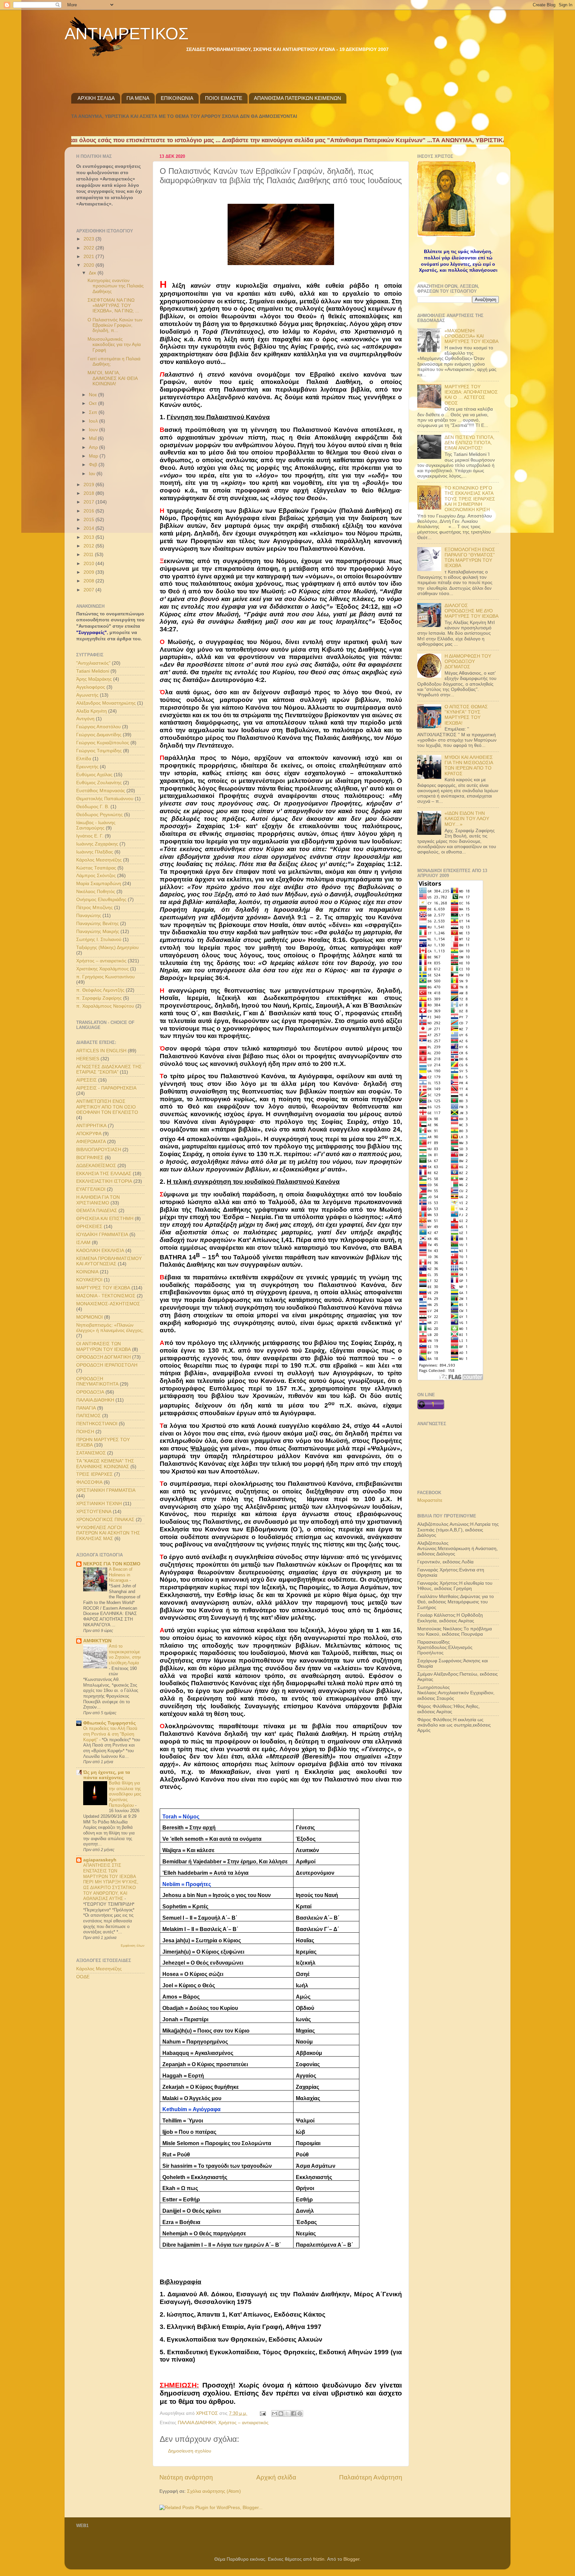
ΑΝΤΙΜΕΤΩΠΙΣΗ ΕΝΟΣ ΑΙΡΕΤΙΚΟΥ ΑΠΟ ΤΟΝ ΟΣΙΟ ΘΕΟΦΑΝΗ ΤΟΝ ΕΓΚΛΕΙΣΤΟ (107, 1107)
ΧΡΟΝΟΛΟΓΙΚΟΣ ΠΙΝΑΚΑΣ (105, 1520)
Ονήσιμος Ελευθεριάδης (101, 900)
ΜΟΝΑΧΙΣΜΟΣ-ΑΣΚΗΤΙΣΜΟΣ (108, 1304)
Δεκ (93, 273)
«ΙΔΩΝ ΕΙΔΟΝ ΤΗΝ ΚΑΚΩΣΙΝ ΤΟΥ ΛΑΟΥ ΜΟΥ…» (467, 819)
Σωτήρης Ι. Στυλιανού (99, 940)
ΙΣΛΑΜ (83, 1243)
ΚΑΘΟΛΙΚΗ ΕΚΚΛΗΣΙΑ (100, 1251)
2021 (90, 257)
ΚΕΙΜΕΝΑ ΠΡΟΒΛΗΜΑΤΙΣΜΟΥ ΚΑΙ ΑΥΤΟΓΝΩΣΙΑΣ (109, 1261)
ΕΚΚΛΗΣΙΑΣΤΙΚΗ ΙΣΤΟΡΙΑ (104, 1181)
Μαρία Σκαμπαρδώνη (99, 884)
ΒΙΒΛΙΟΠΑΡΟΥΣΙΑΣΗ (99, 1150)
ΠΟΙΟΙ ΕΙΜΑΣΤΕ (224, 98)
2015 (90, 520)
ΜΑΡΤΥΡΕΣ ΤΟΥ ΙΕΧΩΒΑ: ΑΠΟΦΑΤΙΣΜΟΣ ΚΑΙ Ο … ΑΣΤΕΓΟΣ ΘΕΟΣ (471, 395)
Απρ (94, 447)
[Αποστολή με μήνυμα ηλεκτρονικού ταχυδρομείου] (275, 2414)
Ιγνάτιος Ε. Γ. (90, 836)
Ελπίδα (84, 759)
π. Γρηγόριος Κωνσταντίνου (105, 977)
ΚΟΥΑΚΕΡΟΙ (89, 1280)
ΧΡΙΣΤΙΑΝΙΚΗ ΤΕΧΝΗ (99, 1504)
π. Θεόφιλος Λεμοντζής (100, 990)
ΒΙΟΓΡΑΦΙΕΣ (90, 1158)
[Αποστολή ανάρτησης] (262, 2413)
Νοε (94, 395)
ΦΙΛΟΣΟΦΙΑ (89, 1482)
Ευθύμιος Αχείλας (94, 775)
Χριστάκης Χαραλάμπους (102, 969)
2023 (90, 239)
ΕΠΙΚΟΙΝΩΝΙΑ (177, 98)
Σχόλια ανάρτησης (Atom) (214, 2491)
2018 (90, 493)
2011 (89, 555)
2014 (90, 528)
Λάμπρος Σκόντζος (96, 876)
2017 (90, 502)
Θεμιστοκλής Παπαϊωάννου (105, 799)
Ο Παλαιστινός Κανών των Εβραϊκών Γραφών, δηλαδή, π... (115, 325)
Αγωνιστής (87, 695)
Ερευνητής (87, 767)
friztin (319, 2559)
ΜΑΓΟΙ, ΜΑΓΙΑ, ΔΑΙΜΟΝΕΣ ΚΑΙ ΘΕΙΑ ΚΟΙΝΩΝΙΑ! (112, 378)
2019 (90, 485)
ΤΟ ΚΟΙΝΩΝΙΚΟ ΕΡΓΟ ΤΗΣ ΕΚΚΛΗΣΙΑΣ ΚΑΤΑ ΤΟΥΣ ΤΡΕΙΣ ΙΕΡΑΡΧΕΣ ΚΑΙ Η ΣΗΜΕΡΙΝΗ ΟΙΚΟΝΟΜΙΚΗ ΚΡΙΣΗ (470, 499)
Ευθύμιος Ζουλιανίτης (99, 783)
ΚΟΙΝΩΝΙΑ (87, 1272)
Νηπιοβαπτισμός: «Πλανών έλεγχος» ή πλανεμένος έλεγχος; (110, 1328)
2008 (90, 581)
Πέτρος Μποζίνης (95, 908)
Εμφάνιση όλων (133, 1945)
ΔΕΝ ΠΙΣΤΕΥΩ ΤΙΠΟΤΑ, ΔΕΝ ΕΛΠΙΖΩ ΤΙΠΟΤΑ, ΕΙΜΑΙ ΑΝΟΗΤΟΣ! (470, 443)
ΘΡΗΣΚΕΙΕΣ (89, 1227)
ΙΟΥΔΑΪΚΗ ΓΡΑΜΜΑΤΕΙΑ (102, 1235)
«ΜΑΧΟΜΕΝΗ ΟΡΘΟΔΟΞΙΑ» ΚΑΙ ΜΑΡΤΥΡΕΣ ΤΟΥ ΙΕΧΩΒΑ (472, 336)
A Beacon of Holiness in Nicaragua (121, 1575)
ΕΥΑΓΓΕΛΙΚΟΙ (91, 1189)
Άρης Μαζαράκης (94, 679)
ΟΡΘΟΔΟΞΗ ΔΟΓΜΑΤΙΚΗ (103, 1357)
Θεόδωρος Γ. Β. (93, 807)
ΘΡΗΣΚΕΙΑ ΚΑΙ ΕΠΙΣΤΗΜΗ (105, 1219)
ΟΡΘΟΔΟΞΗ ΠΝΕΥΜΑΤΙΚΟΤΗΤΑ (97, 1381)
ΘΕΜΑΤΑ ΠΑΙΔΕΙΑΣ (97, 1211)
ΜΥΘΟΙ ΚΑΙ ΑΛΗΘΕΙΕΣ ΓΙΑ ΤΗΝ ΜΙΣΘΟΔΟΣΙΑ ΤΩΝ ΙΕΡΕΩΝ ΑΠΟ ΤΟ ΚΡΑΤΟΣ (469, 766)
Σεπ (94, 412)
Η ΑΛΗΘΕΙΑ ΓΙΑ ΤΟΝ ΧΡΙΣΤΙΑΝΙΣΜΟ (98, 1200)
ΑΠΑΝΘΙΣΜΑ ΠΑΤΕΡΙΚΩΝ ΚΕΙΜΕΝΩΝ (297, 98)
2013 (90, 537)
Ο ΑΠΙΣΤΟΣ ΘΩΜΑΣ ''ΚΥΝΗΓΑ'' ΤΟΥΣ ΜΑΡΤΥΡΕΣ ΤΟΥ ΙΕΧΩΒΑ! (466, 715)
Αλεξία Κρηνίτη (92, 711)
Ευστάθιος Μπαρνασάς (101, 791)
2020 (90, 265)
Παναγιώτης (89, 916)
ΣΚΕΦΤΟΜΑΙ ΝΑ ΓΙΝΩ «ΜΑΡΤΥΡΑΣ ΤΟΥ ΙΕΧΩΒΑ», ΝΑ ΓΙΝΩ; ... (113, 306)
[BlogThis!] (281, 2414)
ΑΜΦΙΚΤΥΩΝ (97, 1641)
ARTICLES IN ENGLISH (101, 1051)
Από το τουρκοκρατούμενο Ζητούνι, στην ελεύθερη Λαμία (125, 1654)
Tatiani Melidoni (93, 671)
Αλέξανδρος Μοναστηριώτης (106, 703)
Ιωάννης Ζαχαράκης (97, 844)
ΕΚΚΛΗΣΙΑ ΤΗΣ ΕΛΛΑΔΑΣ (104, 1174)
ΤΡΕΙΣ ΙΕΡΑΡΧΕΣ (95, 1474)
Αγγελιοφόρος (91, 687)
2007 (90, 590)
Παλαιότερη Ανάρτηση (371, 2477)
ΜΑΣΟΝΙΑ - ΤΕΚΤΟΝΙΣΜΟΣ (106, 1296)
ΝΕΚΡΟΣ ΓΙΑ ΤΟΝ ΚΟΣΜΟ (112, 1564)
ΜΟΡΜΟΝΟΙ (90, 1317)
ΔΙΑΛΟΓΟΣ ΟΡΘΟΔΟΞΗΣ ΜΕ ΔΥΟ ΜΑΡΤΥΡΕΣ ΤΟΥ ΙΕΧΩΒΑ (472, 611)
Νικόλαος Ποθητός (96, 892)
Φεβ (94, 465)
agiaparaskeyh (100, 1860)
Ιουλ (94, 421)
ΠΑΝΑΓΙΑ (86, 1408)
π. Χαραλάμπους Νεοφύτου (105, 1006)
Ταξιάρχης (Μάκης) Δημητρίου (107, 948)
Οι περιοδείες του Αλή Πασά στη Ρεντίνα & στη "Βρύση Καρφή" (110, 1734)
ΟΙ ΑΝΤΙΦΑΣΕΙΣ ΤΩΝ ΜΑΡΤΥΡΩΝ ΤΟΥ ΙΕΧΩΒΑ (103, 1346)
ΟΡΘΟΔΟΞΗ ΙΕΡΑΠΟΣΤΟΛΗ (107, 1365)
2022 (90, 248)
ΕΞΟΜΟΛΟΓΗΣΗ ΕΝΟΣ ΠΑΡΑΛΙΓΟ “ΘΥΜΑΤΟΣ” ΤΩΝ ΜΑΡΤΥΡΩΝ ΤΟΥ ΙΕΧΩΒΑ (470, 558)
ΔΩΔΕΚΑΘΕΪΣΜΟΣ (96, 1166)
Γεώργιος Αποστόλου (98, 727)
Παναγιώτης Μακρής (98, 932)
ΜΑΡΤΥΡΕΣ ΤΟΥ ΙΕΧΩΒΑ (103, 1288)
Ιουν (94, 430)
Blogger (351, 2559)
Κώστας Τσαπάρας (96, 868)
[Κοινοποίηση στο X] (287, 2414)
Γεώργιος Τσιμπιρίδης (99, 751)
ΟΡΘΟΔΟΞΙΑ (90, 1392)
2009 (90, 572)
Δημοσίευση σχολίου (190, 2451)
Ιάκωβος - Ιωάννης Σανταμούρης (96, 825)
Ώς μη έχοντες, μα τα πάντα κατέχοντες (107, 1775)
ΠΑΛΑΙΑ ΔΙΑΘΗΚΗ (197, 2423)
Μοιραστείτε (430, 1500)
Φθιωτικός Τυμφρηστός (109, 1723)
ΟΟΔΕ (83, 1977)
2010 (90, 564)
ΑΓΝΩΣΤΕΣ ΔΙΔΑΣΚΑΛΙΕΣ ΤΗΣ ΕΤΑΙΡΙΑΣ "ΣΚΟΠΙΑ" (109, 1069)
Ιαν (93, 474)
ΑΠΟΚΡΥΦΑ (89, 1134)
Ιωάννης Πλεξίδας (95, 852)
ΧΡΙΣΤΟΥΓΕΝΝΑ (94, 1512)
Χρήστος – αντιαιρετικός (243, 2423)
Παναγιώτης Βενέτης (97, 924)
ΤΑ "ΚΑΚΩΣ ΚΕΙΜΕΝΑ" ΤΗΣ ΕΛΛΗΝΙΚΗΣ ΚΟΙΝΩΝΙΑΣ (105, 1464)
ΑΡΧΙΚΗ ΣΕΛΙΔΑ (96, 98)
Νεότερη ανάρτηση (186, 2477)
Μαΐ (93, 438)
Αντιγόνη (85, 719)
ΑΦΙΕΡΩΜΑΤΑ (91, 1142)
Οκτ (94, 403)
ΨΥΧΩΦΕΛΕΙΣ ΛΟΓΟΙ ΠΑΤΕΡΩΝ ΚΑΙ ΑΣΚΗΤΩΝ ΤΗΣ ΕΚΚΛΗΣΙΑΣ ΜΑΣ (108, 1533)
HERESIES (88, 1059)
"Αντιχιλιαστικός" (93, 663)
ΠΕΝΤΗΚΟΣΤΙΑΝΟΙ (97, 1424)
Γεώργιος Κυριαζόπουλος (103, 743)
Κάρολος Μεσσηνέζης (99, 860)
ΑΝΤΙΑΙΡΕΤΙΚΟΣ (127, 34)
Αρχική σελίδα (276, 2477)
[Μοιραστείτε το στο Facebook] (293, 2414)
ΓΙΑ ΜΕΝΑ (138, 98)
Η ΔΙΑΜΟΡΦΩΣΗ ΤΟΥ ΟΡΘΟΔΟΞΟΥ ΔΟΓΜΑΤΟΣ (468, 661)
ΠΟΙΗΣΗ (85, 1432)
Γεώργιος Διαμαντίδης (99, 735)
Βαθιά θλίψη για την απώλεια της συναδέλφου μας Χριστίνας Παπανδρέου (125, 1794)
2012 (90, 546)
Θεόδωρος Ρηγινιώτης (99, 815)
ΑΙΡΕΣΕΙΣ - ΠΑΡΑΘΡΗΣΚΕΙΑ (106, 1088)
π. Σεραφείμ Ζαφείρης (99, 998)
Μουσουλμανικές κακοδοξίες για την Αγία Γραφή (114, 344)
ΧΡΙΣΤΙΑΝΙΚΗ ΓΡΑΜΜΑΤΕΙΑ (106, 1490)
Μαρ (94, 456)
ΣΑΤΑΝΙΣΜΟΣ (91, 1453)
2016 (90, 511)
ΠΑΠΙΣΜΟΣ (89, 1416)
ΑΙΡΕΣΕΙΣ (87, 1080)
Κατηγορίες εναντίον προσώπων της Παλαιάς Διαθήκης (116, 286)
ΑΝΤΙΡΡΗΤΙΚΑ (91, 1126)
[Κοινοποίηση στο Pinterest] (300, 2414)
